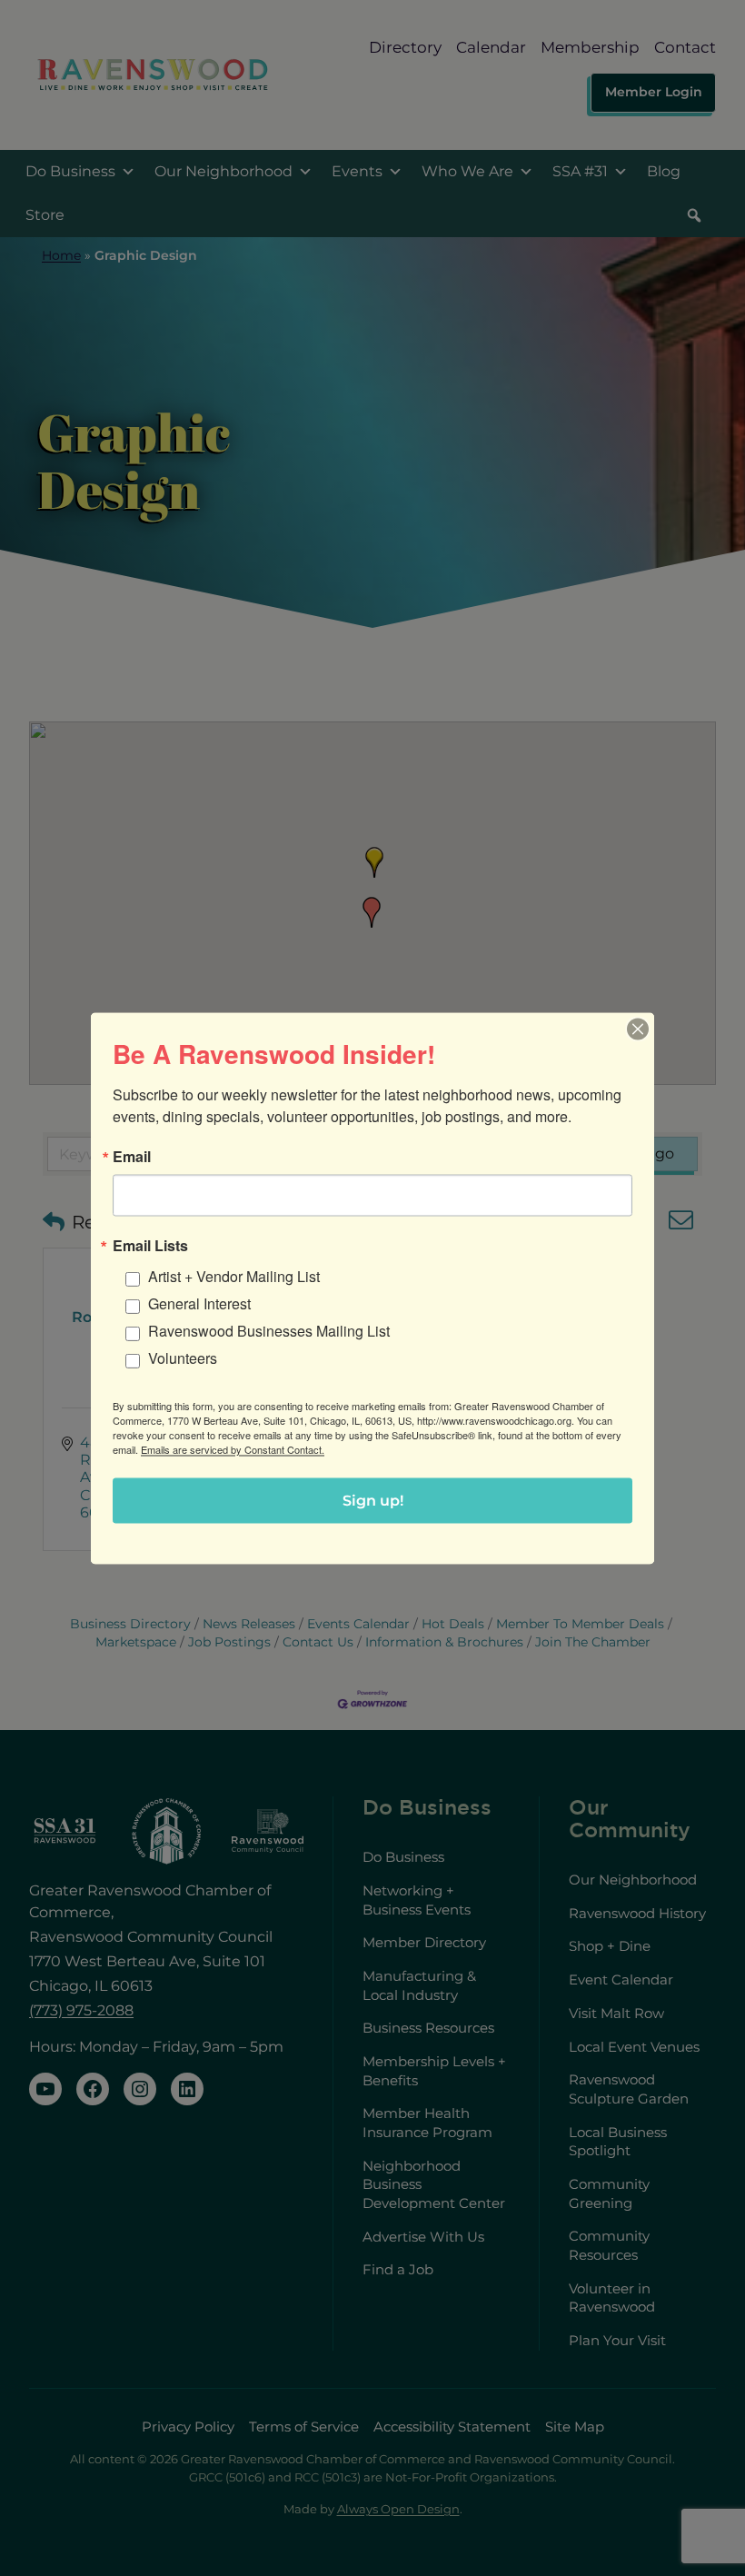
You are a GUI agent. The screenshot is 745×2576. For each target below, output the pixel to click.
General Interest (199, 1303)
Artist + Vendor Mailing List (234, 1275)
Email (132, 1156)
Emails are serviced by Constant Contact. (233, 1448)
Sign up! (373, 1500)
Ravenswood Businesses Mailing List (269, 1330)
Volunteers (183, 1357)
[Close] (638, 1029)
